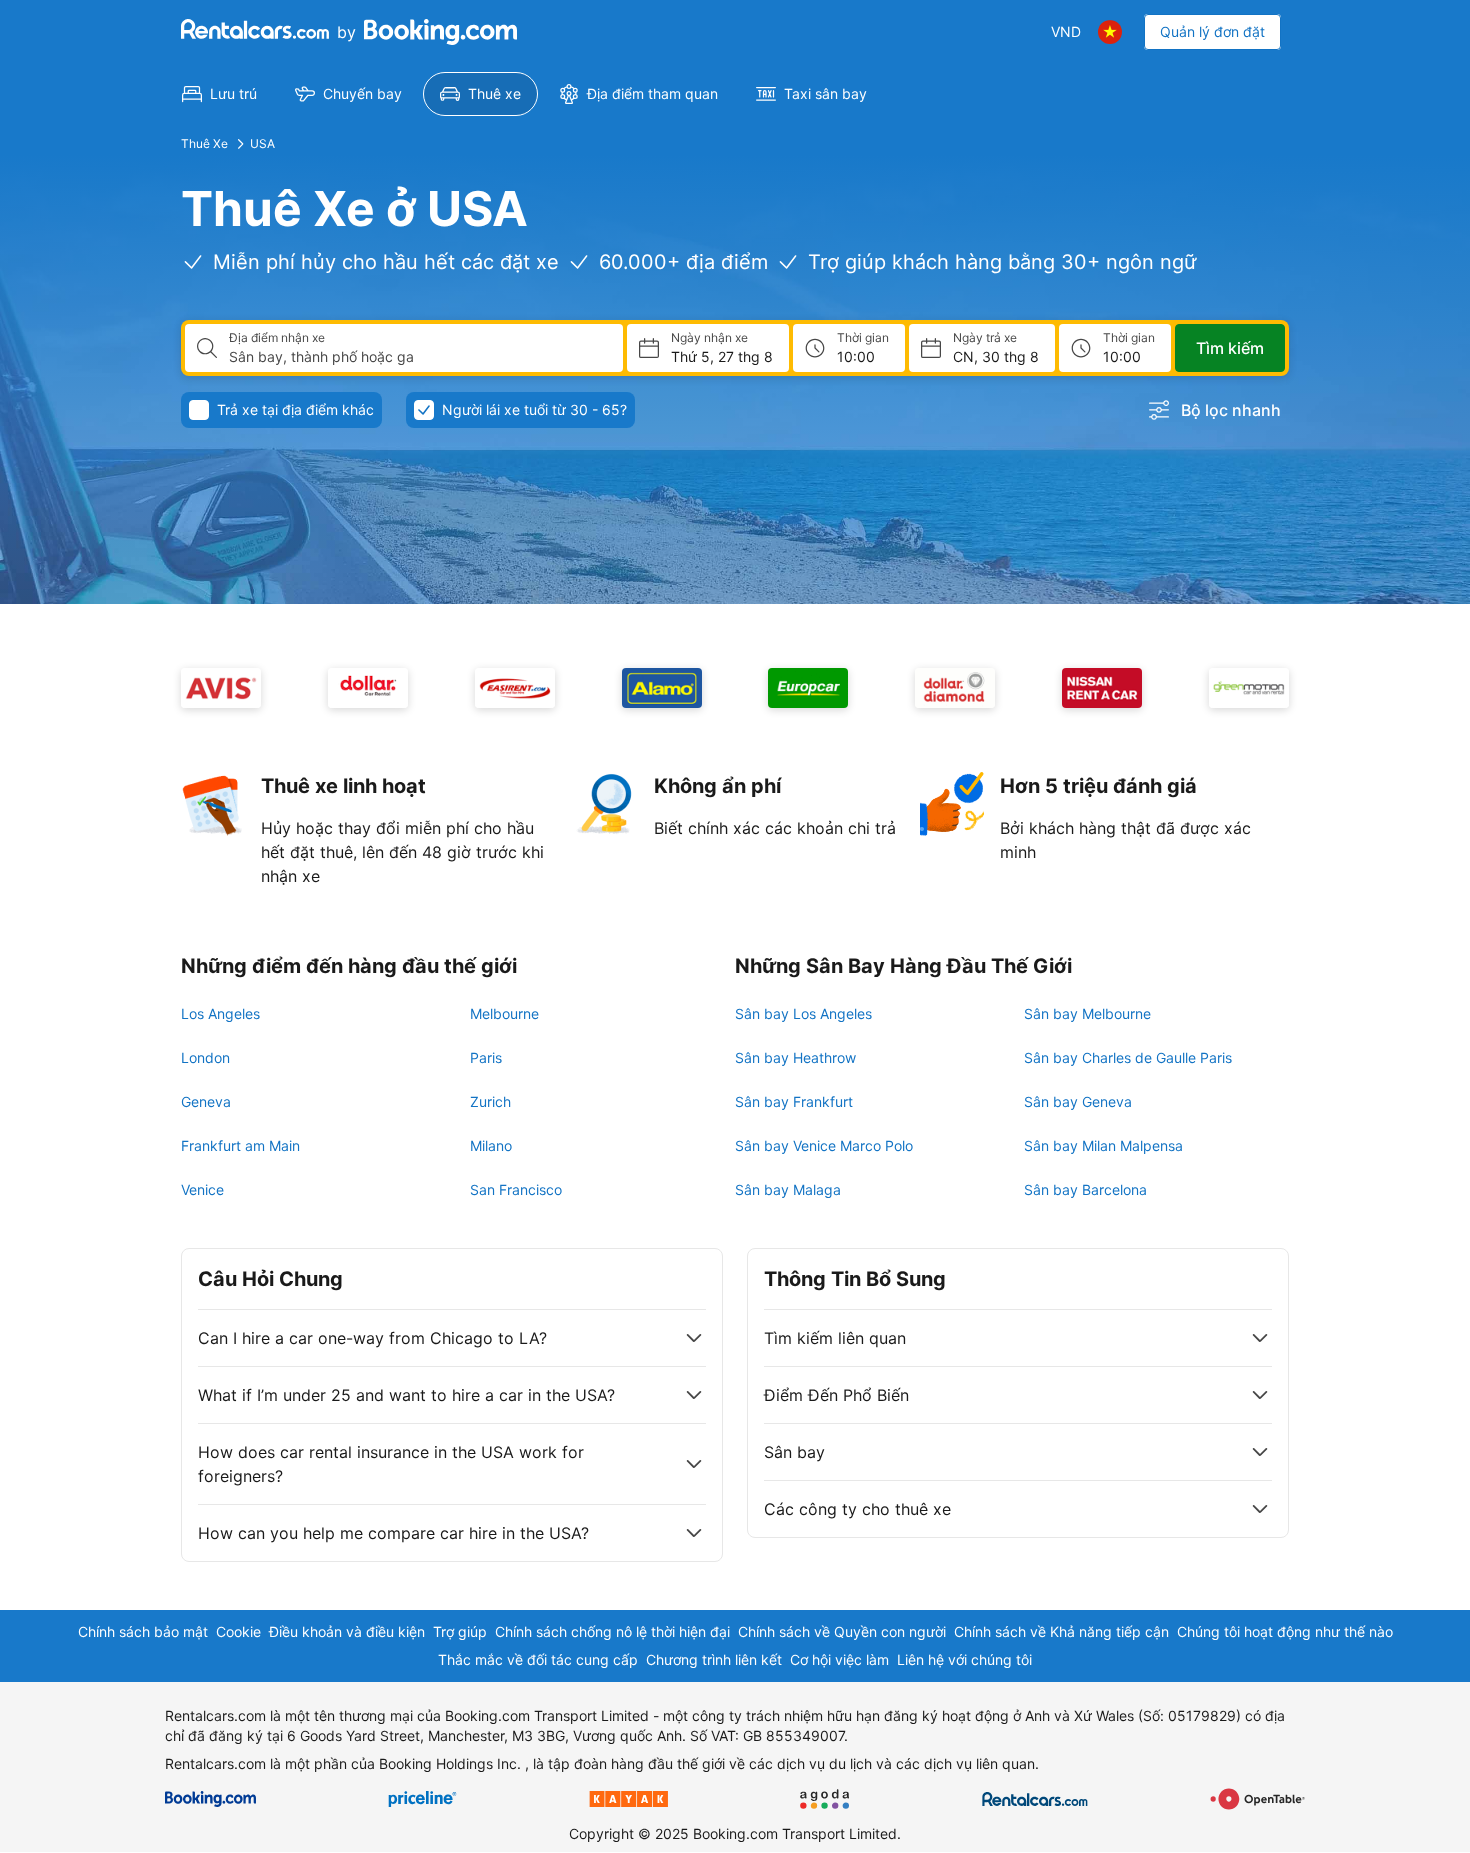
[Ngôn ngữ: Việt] (1110, 32)
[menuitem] (219, 94)
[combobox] (418, 357)
